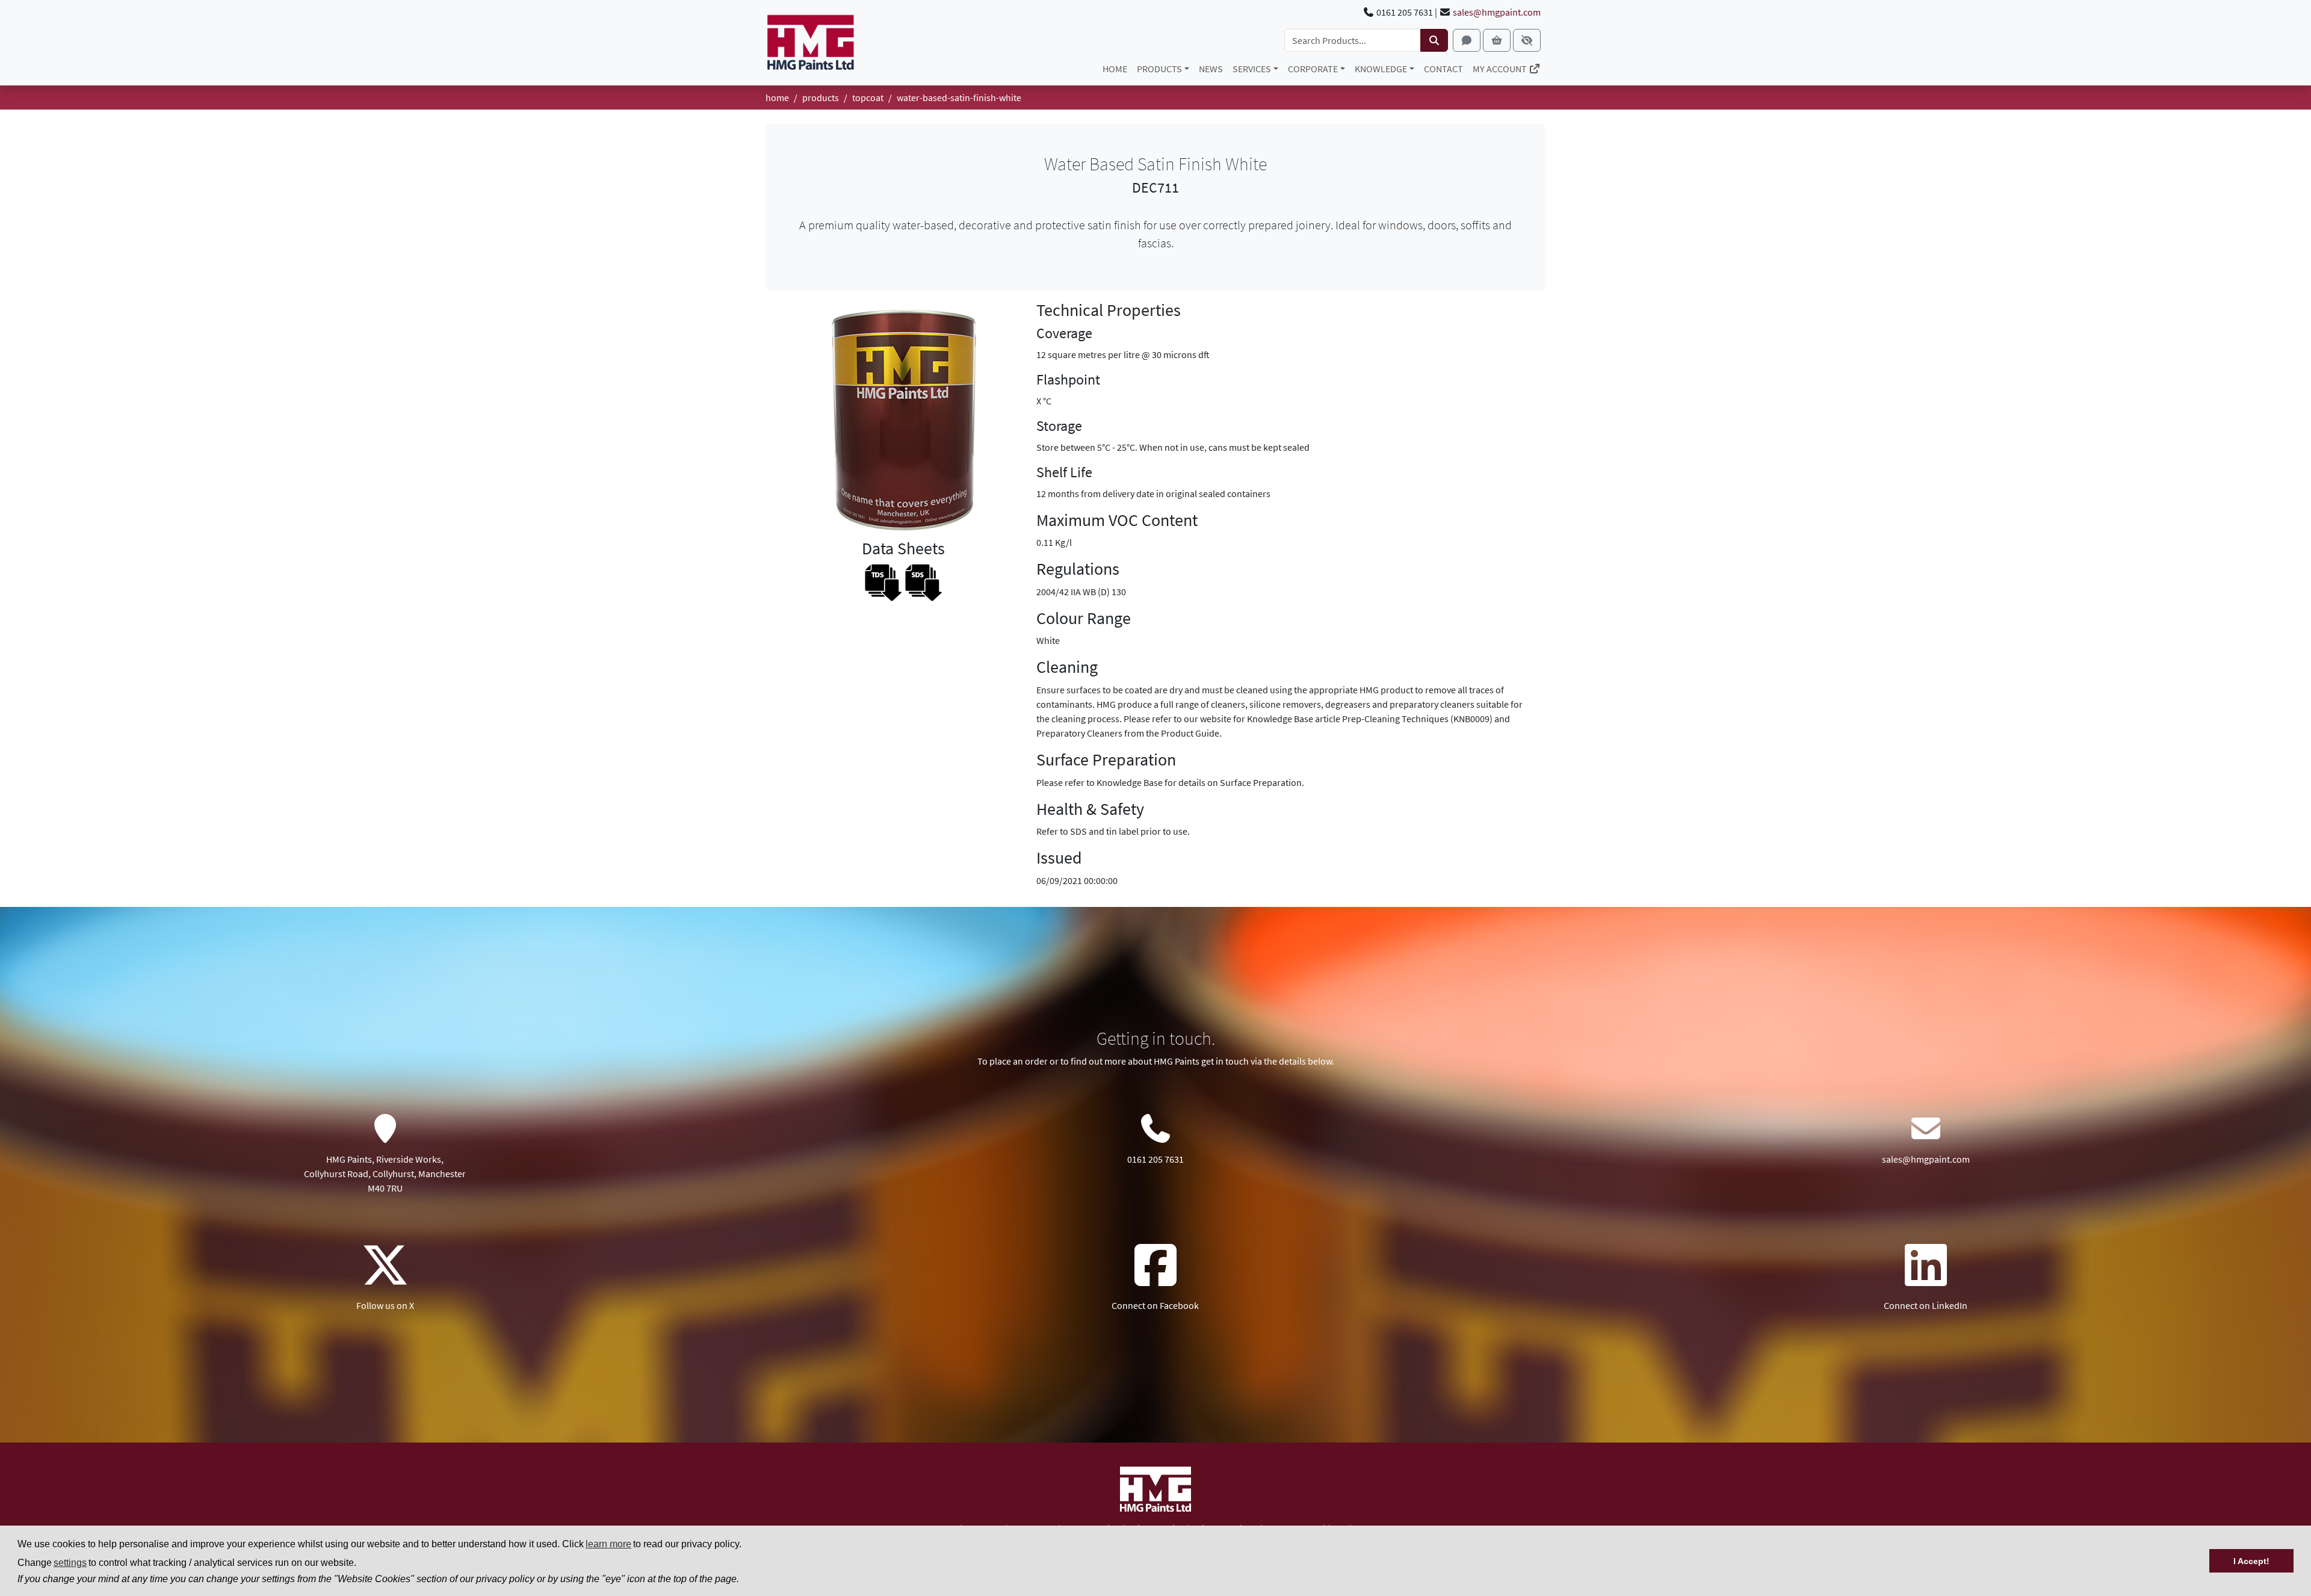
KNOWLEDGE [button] (1381, 69)
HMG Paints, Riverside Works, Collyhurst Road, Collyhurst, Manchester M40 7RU (385, 1174)
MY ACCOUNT (1501, 69)
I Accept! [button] (2251, 1561)
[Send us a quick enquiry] (1467, 40)
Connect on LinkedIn (1926, 1305)
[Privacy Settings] (1527, 40)
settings (70, 1563)
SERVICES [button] (1252, 69)
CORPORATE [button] (1313, 69)
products (821, 97)
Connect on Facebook (1155, 1305)
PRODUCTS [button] (1159, 69)
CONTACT (1443, 69)
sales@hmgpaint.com (1497, 12)
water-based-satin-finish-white (959, 97)
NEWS (1211, 69)
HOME (1115, 69)
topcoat (868, 97)
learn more (608, 1544)
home (777, 97)
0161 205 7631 (1155, 1159)
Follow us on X (385, 1305)
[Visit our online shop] (1497, 40)
